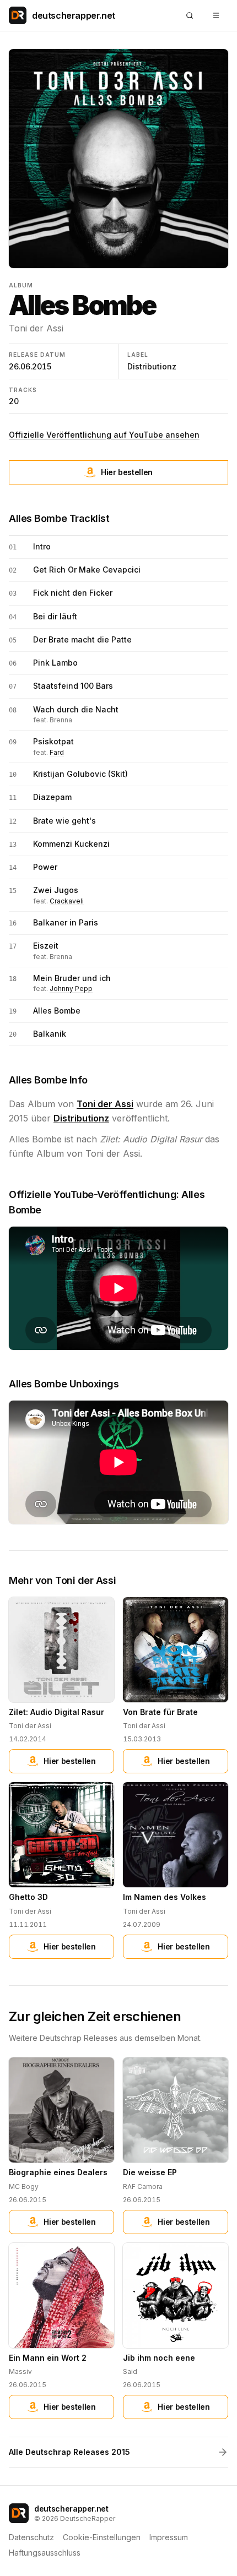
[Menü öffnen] (216, 15)
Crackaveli (67, 901)
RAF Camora (143, 2186)
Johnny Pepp (71, 989)
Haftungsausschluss (45, 2553)
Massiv (20, 2371)
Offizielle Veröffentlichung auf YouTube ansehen (104, 435)
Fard (57, 752)
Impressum (169, 2537)
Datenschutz (31, 2537)
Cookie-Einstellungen (102, 2537)
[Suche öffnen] (190, 15)
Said (130, 2371)
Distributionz (152, 366)
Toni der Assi (36, 328)
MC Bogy (24, 2186)
